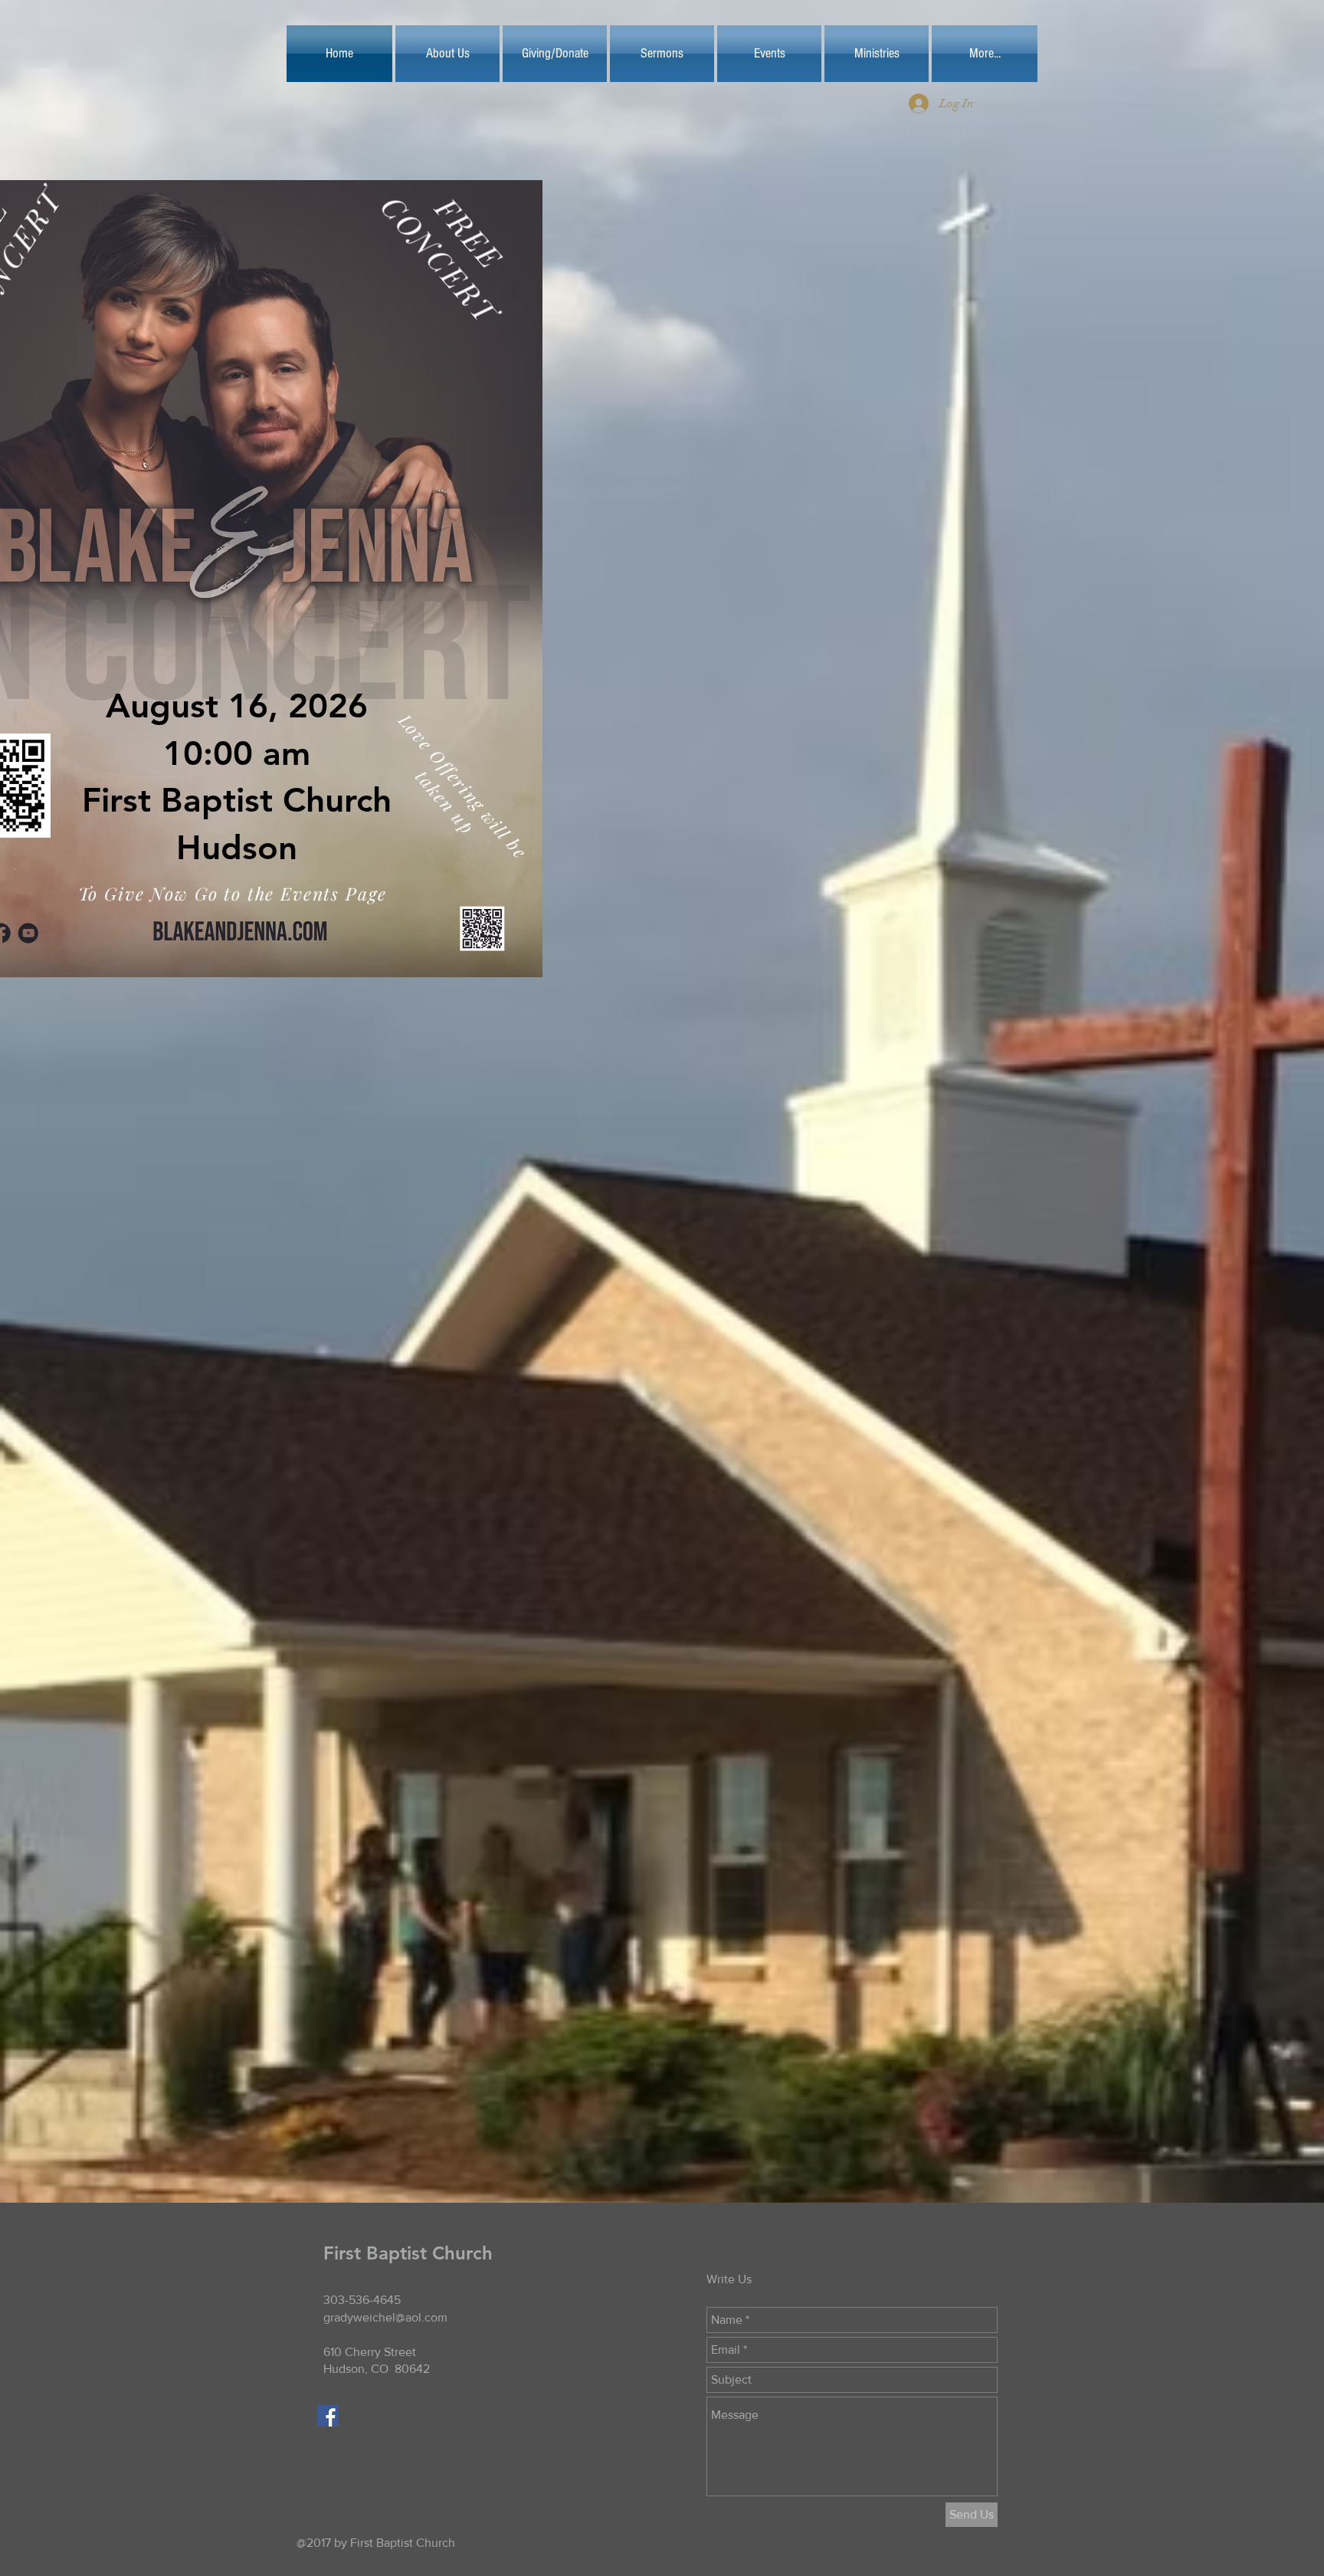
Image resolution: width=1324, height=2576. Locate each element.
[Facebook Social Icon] (328, 2416)
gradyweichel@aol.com (385, 2317)
